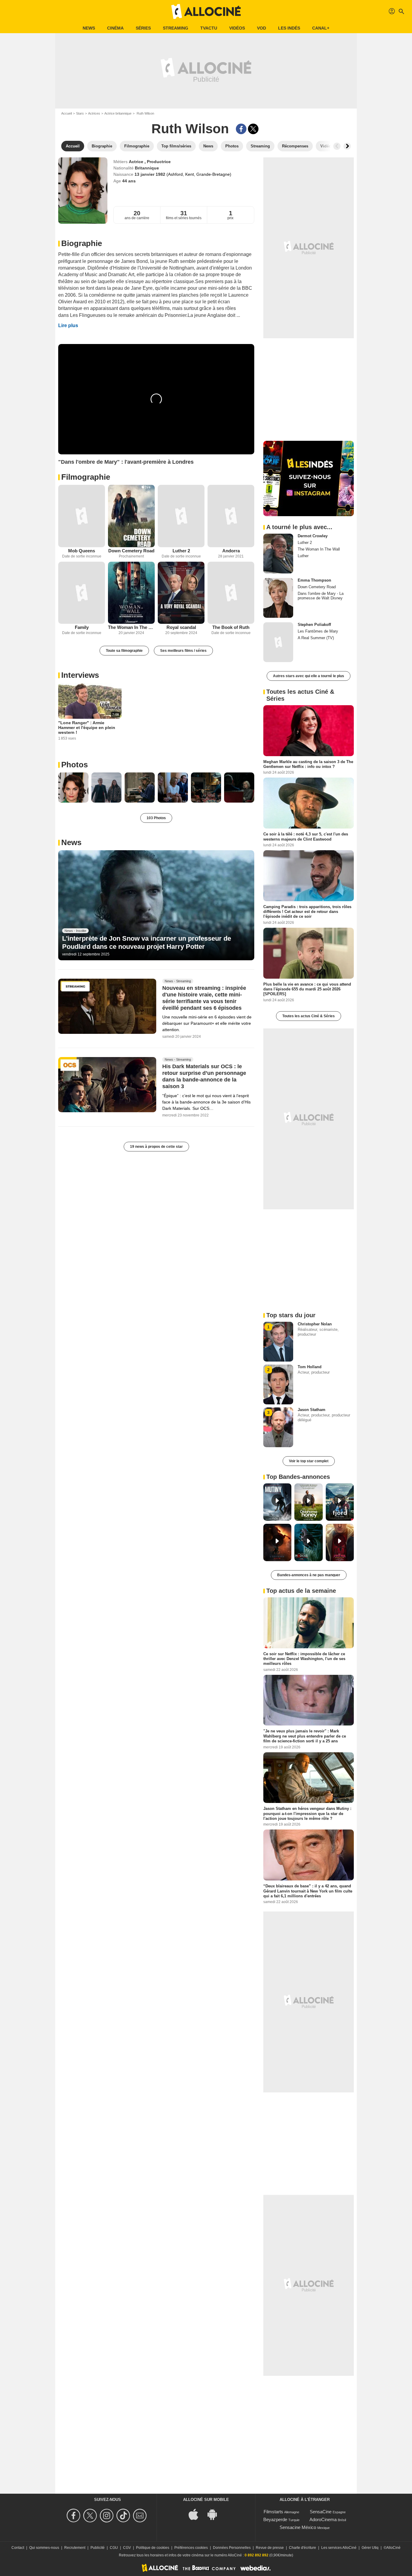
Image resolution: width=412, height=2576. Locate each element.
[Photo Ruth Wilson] (73, 788)
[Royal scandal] (181, 593)
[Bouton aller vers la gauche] (337, 146)
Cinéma (115, 28)
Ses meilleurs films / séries (183, 651)
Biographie (82, 243)
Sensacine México (298, 2527)
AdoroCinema (323, 2519)
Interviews (80, 675)
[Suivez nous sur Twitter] (91, 2516)
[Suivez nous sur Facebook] (74, 2516)
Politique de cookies (153, 2548)
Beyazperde (275, 2519)
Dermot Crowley (313, 536)
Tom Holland (310, 1367)
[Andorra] (231, 516)
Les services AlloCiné (339, 2548)
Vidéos (237, 28)
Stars (80, 113)
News (89, 28)
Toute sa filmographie (124, 651)
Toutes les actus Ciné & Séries (309, 1016)
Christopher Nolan (315, 1324)
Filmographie (86, 477)
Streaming (176, 28)
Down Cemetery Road (131, 551)
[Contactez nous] (141, 2516)
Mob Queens (82, 551)
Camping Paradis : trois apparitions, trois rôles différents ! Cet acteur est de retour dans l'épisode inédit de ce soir (307, 911)
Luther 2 (181, 551)
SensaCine (321, 2512)
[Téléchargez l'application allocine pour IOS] (197, 2514)
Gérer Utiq (370, 2548)
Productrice (159, 162)
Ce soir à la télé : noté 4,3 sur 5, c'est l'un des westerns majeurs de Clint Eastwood (306, 837)
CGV (127, 2548)
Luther (303, 556)
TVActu (209, 28)
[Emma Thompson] (278, 598)
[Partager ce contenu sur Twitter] (253, 129)
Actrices (94, 113)
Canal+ (321, 28)
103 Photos (156, 818)
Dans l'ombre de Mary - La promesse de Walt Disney (321, 596)
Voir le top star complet (309, 1461)
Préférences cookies (191, 2548)
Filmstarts (273, 2512)
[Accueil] (206, 11)
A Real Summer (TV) (316, 638)
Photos (74, 765)
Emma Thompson (314, 580)
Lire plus (68, 325)
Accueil (67, 113)
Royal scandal (181, 627)
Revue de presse (270, 2548)
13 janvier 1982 (151, 174)
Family (82, 627)
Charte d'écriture (303, 2548)
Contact (18, 2548)
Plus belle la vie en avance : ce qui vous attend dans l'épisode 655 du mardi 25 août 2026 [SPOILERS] (307, 989)
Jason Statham (312, 1410)
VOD (261, 28)
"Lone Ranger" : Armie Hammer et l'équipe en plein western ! (87, 728)
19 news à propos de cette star (156, 1147)
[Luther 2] (181, 516)
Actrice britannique (118, 113)
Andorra (231, 551)
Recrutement (75, 2548)
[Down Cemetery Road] (131, 516)
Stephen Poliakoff (314, 625)
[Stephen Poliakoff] (278, 642)
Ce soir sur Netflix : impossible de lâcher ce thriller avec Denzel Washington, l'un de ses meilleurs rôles (304, 1659)
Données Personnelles (232, 2548)
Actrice (137, 162)
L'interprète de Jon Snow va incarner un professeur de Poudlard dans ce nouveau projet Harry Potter (147, 942)
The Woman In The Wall (131, 627)
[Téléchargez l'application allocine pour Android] (215, 2514)
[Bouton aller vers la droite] (347, 146)
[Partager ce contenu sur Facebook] (241, 129)
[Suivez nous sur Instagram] (108, 2516)
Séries (143, 28)
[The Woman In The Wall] (131, 593)
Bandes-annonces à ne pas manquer (309, 1575)
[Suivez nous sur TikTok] (124, 2516)
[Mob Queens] (82, 516)
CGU (114, 2548)
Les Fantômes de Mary (318, 631)
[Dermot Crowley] (278, 554)
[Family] (82, 593)
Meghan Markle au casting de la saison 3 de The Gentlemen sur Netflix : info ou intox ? (308, 764)
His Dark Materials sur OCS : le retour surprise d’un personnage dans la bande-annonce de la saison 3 (204, 1077)
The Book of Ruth (231, 627)
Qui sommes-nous (44, 2548)
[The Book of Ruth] (231, 593)
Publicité (98, 2548)
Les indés (289, 28)
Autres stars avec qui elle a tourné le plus (309, 676)
